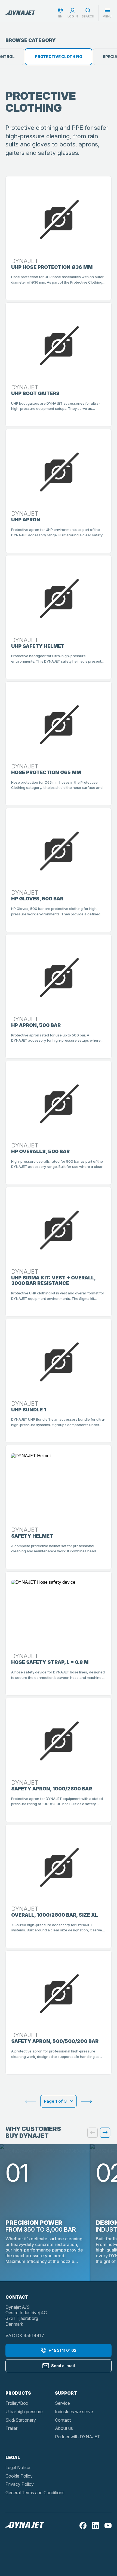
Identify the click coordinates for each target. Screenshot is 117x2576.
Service (62, 2403)
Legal (13, 2457)
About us (64, 2428)
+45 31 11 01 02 (62, 2350)
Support (66, 2393)
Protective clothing (59, 57)
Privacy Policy (20, 2484)
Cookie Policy (19, 2476)
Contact (63, 2420)
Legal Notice (18, 2467)
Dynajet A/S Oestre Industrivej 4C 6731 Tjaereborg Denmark (26, 2316)
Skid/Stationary (21, 2420)
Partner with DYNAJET (78, 2437)
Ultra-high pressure (24, 2412)
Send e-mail (63, 2366)
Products (18, 2393)
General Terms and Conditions (35, 2493)
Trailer (11, 2428)
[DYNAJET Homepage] (20, 13)
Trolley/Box (17, 2403)
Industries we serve (74, 2412)
